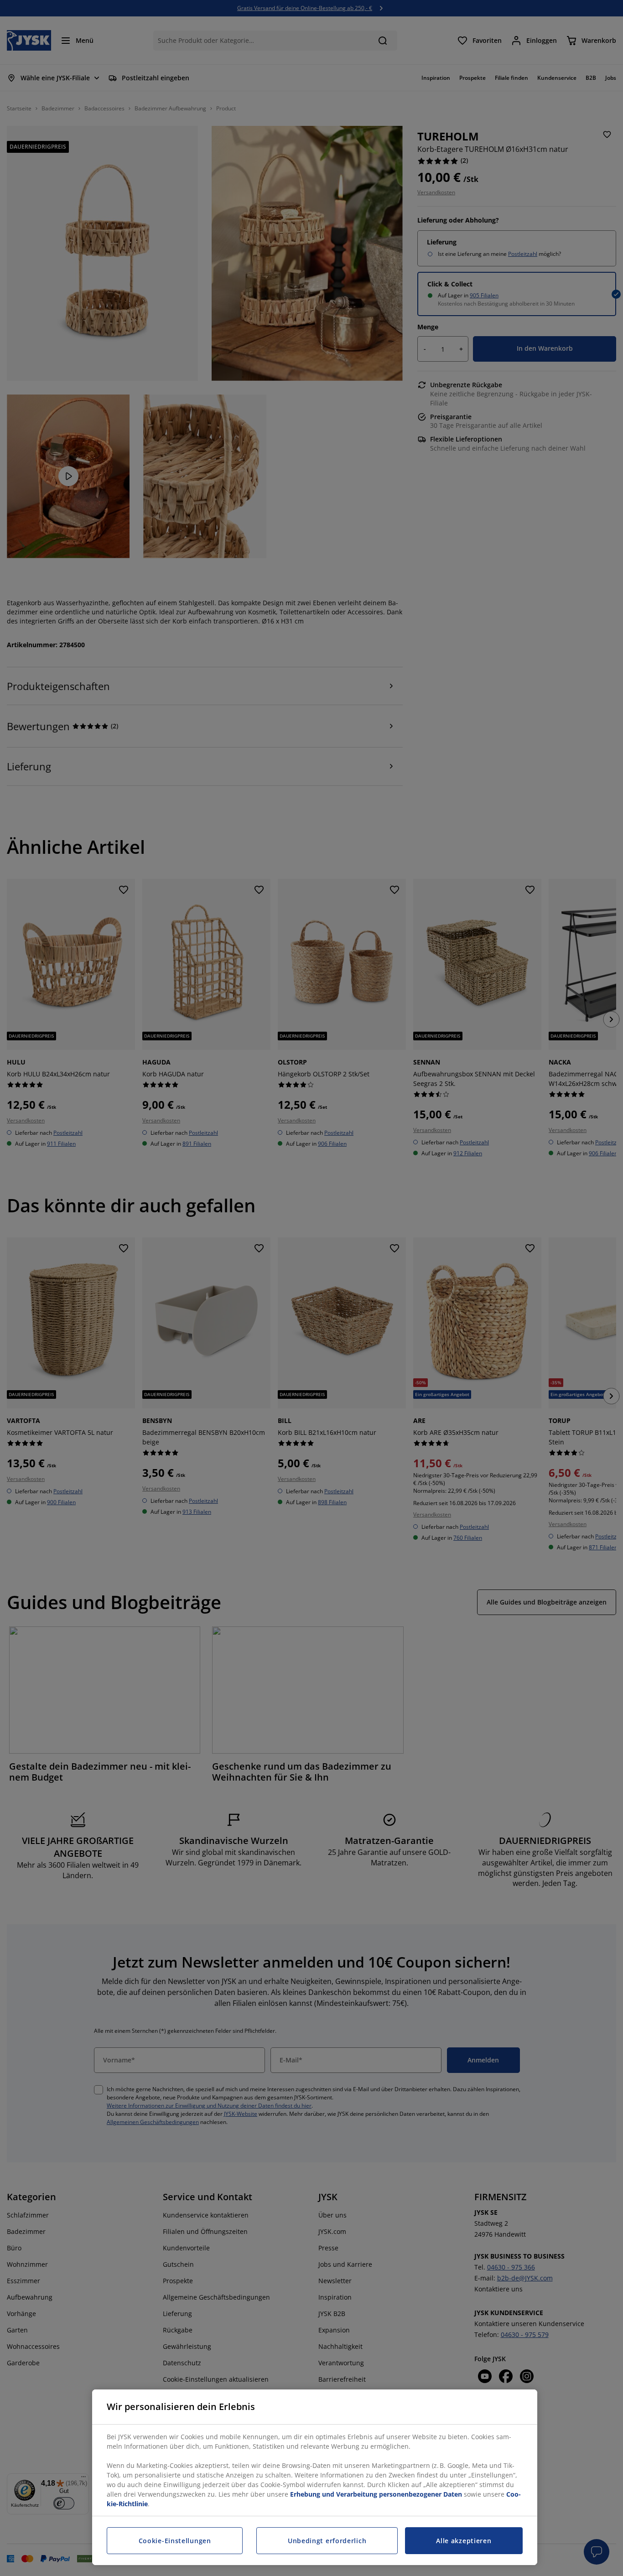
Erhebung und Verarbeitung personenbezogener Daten (376, 2494)
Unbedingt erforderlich (327, 2541)
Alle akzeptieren (464, 2541)
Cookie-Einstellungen (175, 2541)
